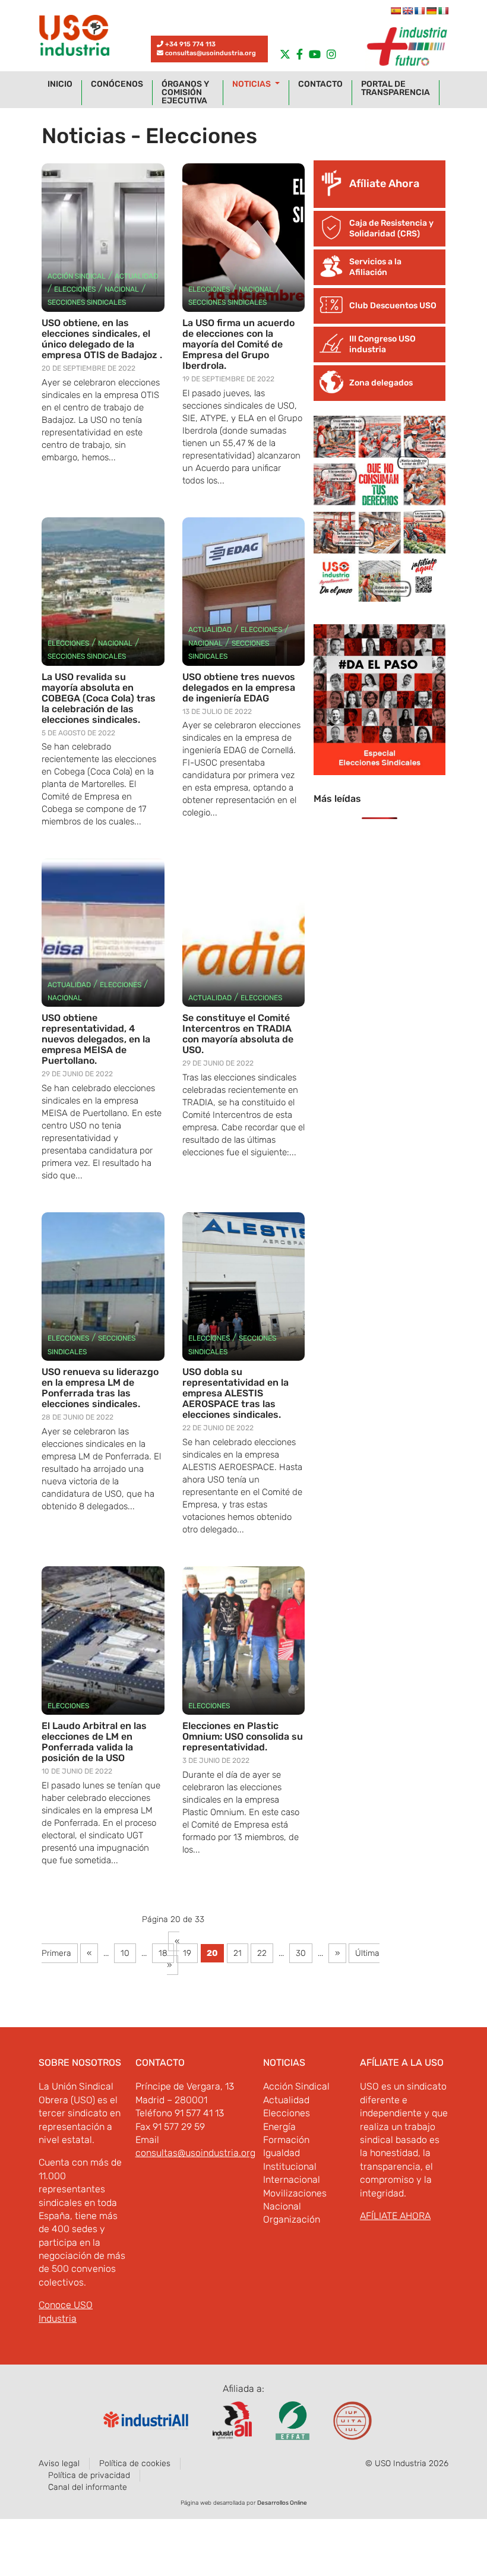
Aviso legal (59, 2463)
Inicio (60, 84)
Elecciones (75, 289)
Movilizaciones (295, 2193)
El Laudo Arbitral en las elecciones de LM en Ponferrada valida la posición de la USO (94, 1742)
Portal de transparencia (396, 88)
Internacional (292, 2180)
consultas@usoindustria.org (211, 53)
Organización (292, 2219)
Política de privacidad (89, 2475)
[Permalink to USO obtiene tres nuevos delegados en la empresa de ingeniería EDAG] (244, 592)
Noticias (252, 84)
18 (163, 1953)
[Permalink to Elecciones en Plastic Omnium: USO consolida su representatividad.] (244, 1641)
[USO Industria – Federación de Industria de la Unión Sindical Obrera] (74, 38)
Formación (286, 2140)
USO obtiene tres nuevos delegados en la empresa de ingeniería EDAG (239, 688)
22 (262, 1953)
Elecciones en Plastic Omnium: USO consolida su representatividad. (243, 1736)
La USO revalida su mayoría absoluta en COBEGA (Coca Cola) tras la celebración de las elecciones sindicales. (99, 698)
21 (238, 1953)
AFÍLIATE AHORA (395, 2216)
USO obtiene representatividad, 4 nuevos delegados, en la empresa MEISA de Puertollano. (96, 1039)
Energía (279, 2127)
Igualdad (282, 2153)
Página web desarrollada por (244, 2503)
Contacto (320, 84)
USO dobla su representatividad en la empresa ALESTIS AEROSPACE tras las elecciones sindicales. (235, 1393)
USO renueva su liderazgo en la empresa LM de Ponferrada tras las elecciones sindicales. (100, 1388)
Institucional (290, 2166)
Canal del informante (88, 2487)
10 (125, 1953)
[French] (419, 11)
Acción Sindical (77, 276)
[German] (431, 11)
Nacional (122, 289)
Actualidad (136, 276)
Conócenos (117, 84)
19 (187, 1953)
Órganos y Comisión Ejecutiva (185, 93)
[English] (407, 11)
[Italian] (443, 11)
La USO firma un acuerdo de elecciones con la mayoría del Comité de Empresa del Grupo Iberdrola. (238, 344)
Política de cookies (135, 2463)
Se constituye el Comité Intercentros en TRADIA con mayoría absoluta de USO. (238, 1034)
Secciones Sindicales (87, 302)
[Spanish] (396, 11)
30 (301, 1953)
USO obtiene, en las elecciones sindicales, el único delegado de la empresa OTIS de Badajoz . (102, 339)
